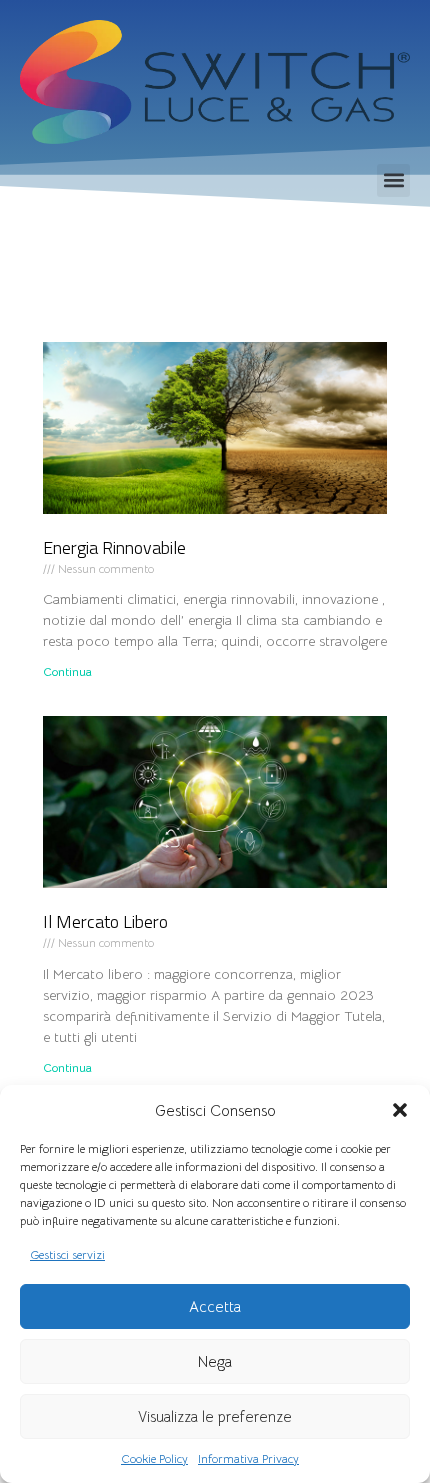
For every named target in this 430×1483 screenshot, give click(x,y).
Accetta (215, 1306)
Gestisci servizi (67, 1254)
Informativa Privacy (248, 1458)
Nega (215, 1361)
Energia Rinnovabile (114, 547)
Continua (67, 671)
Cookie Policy (154, 1458)
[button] (400, 1110)
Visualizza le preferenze (215, 1416)
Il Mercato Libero (105, 921)
